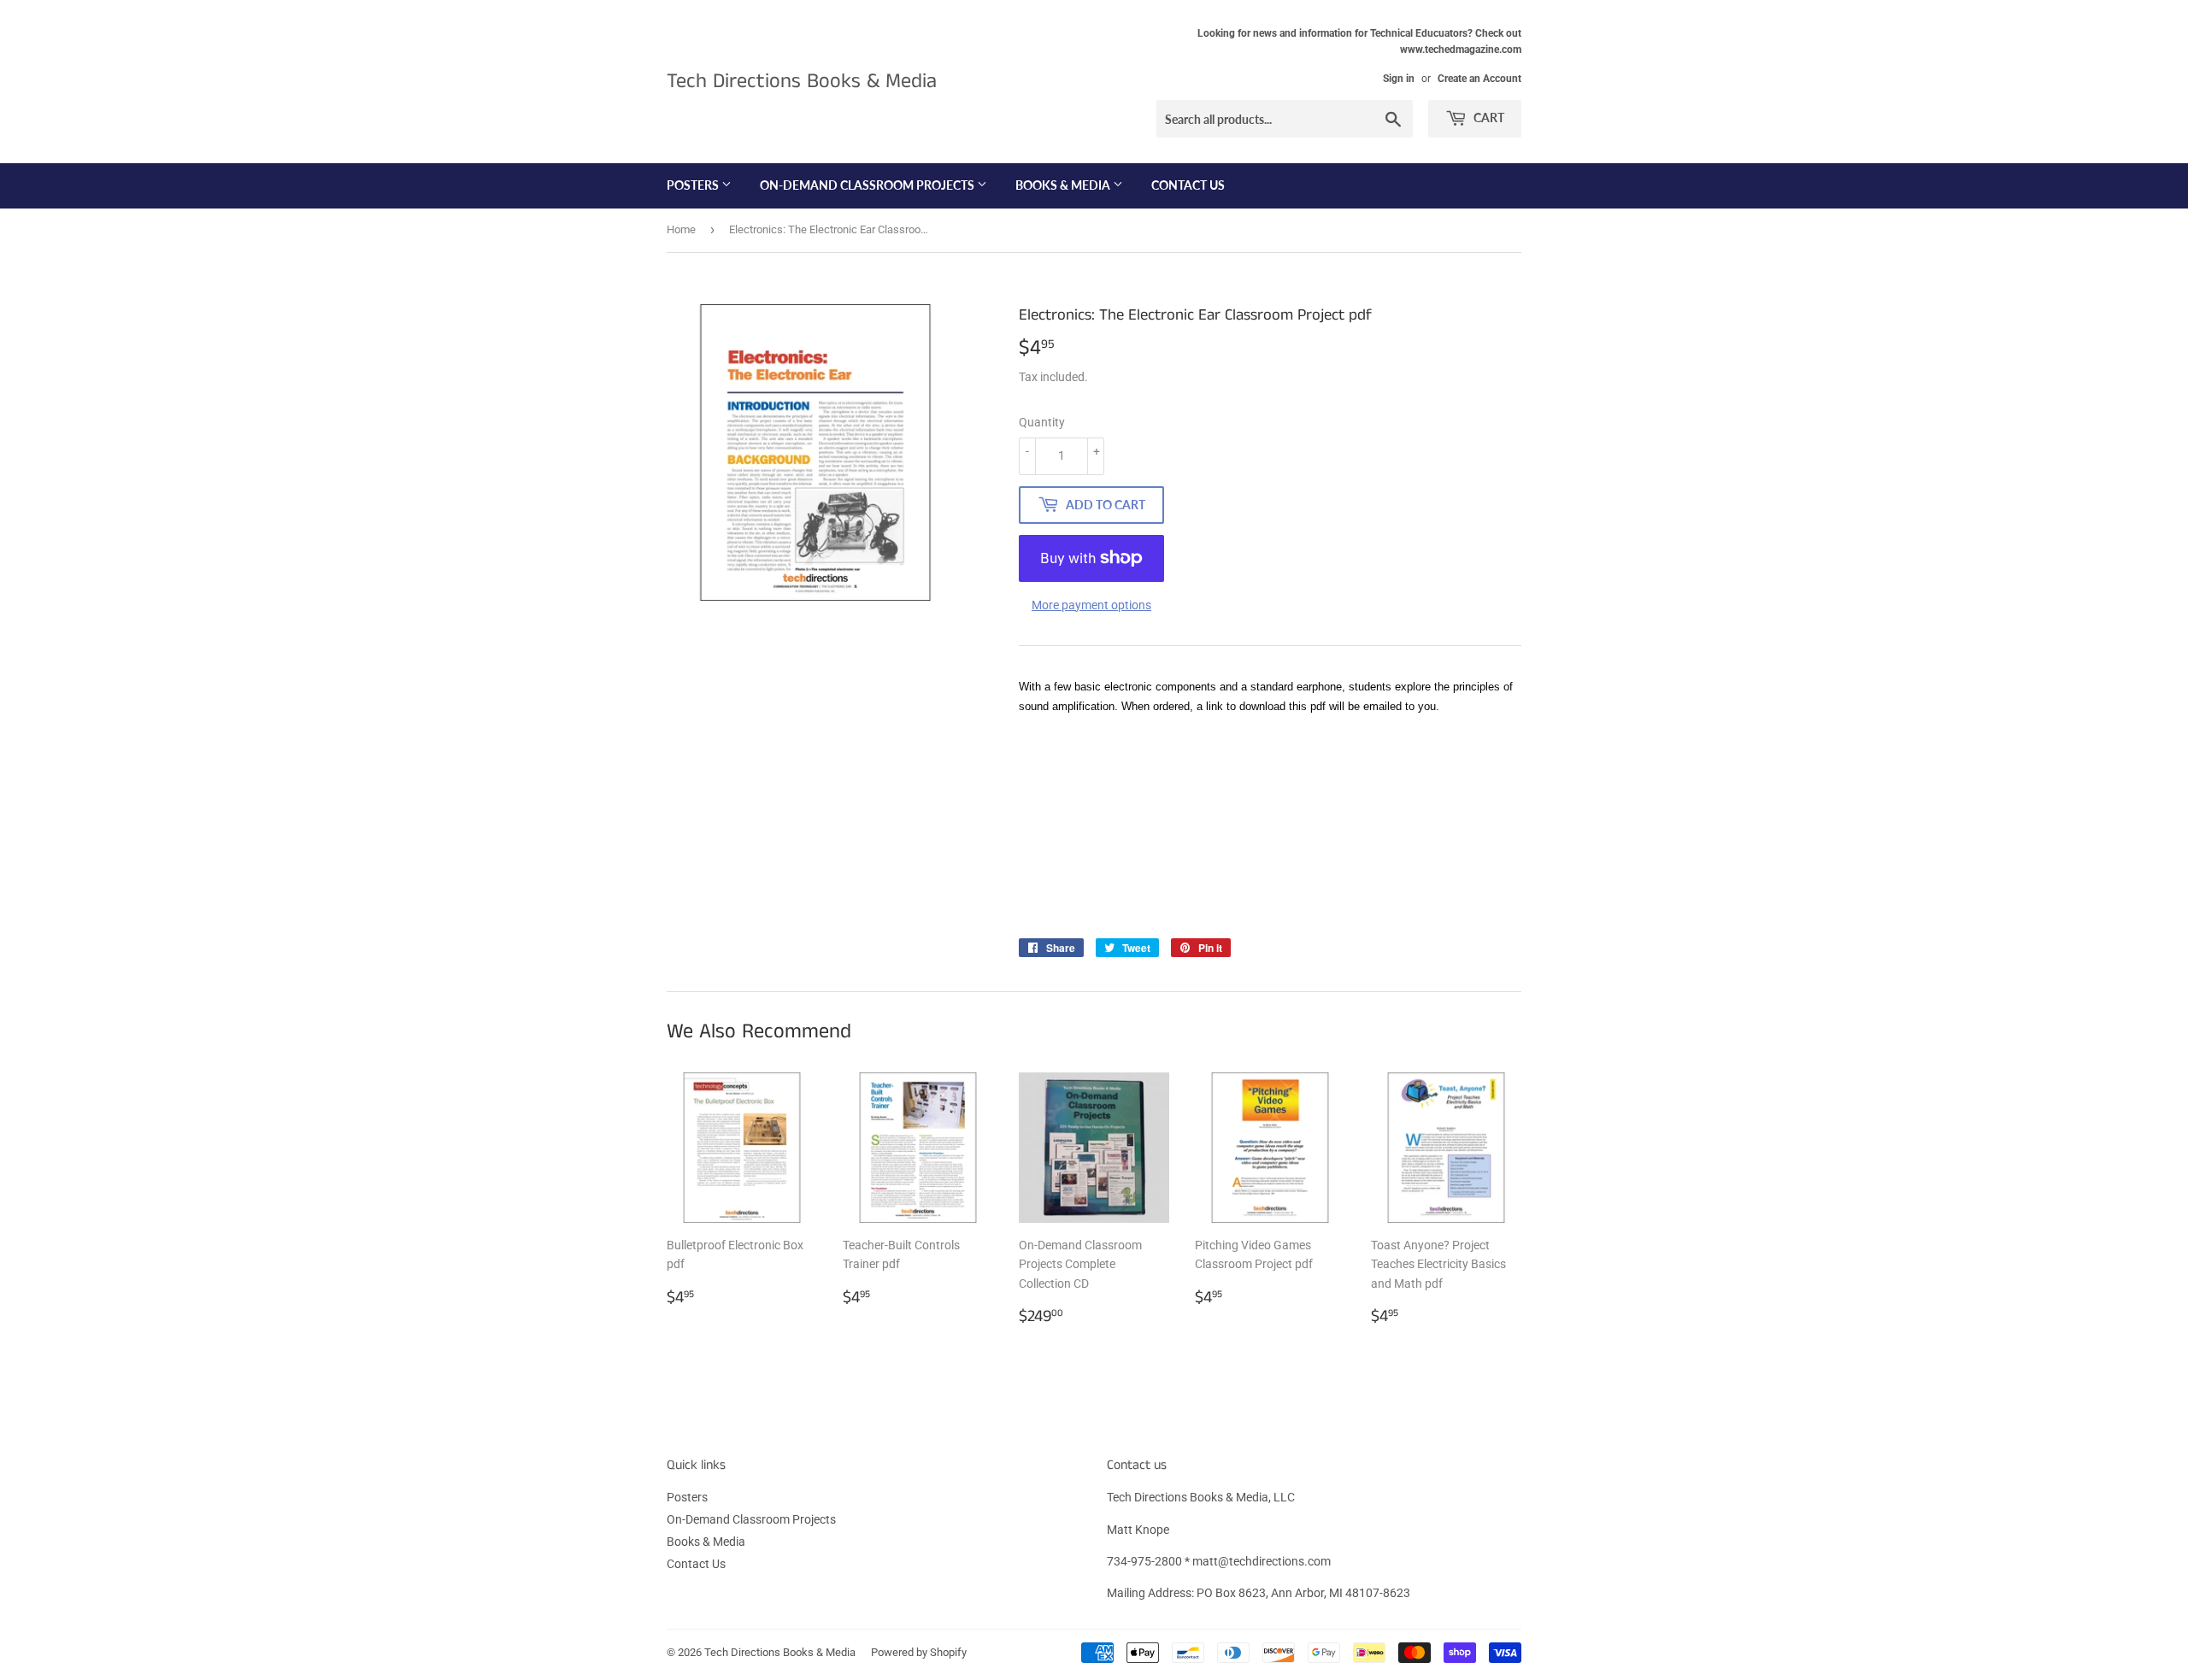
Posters (694, 185)
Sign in (1399, 79)
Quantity (1042, 422)
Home (681, 229)
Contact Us (1188, 185)
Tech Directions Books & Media (802, 82)
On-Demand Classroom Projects (868, 185)
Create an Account (1479, 79)
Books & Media (1064, 185)
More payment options (1091, 605)
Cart (1488, 117)
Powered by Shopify (919, 1652)
